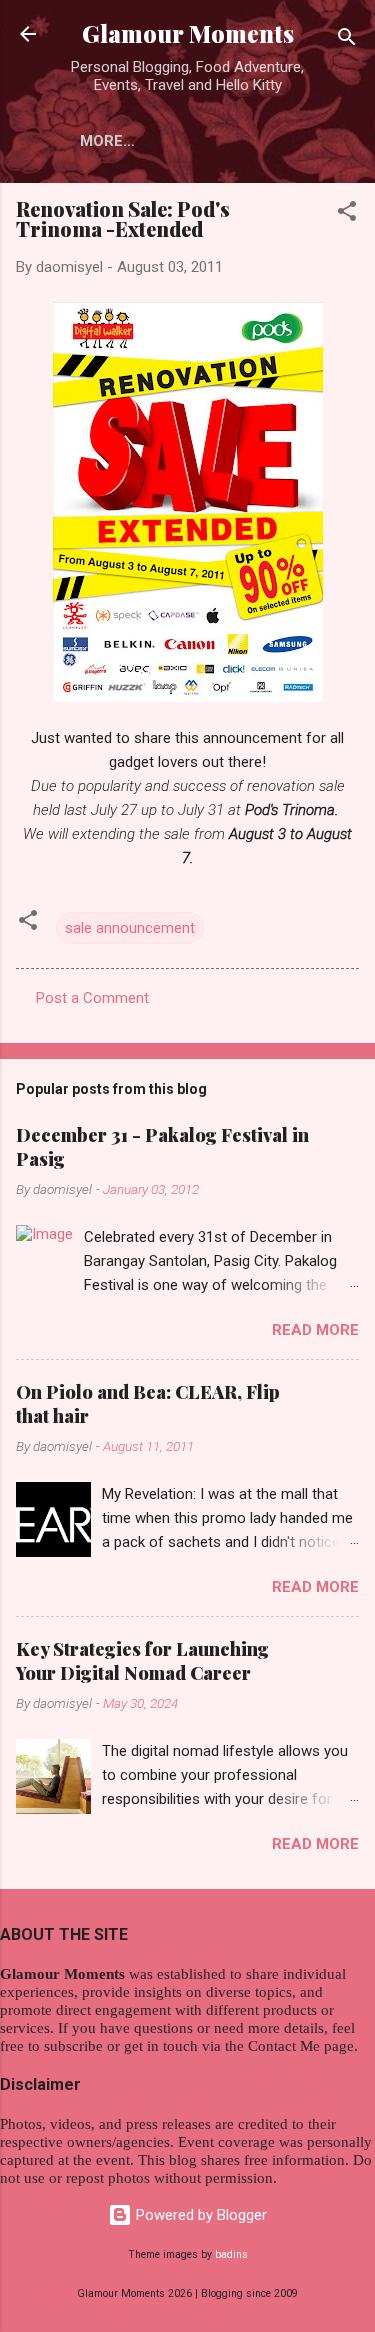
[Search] (347, 40)
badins (231, 2254)
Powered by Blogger (199, 2215)
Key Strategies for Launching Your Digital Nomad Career (142, 1661)
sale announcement (130, 928)
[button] (347, 214)
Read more (315, 1330)
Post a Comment (92, 998)
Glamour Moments (188, 33)
